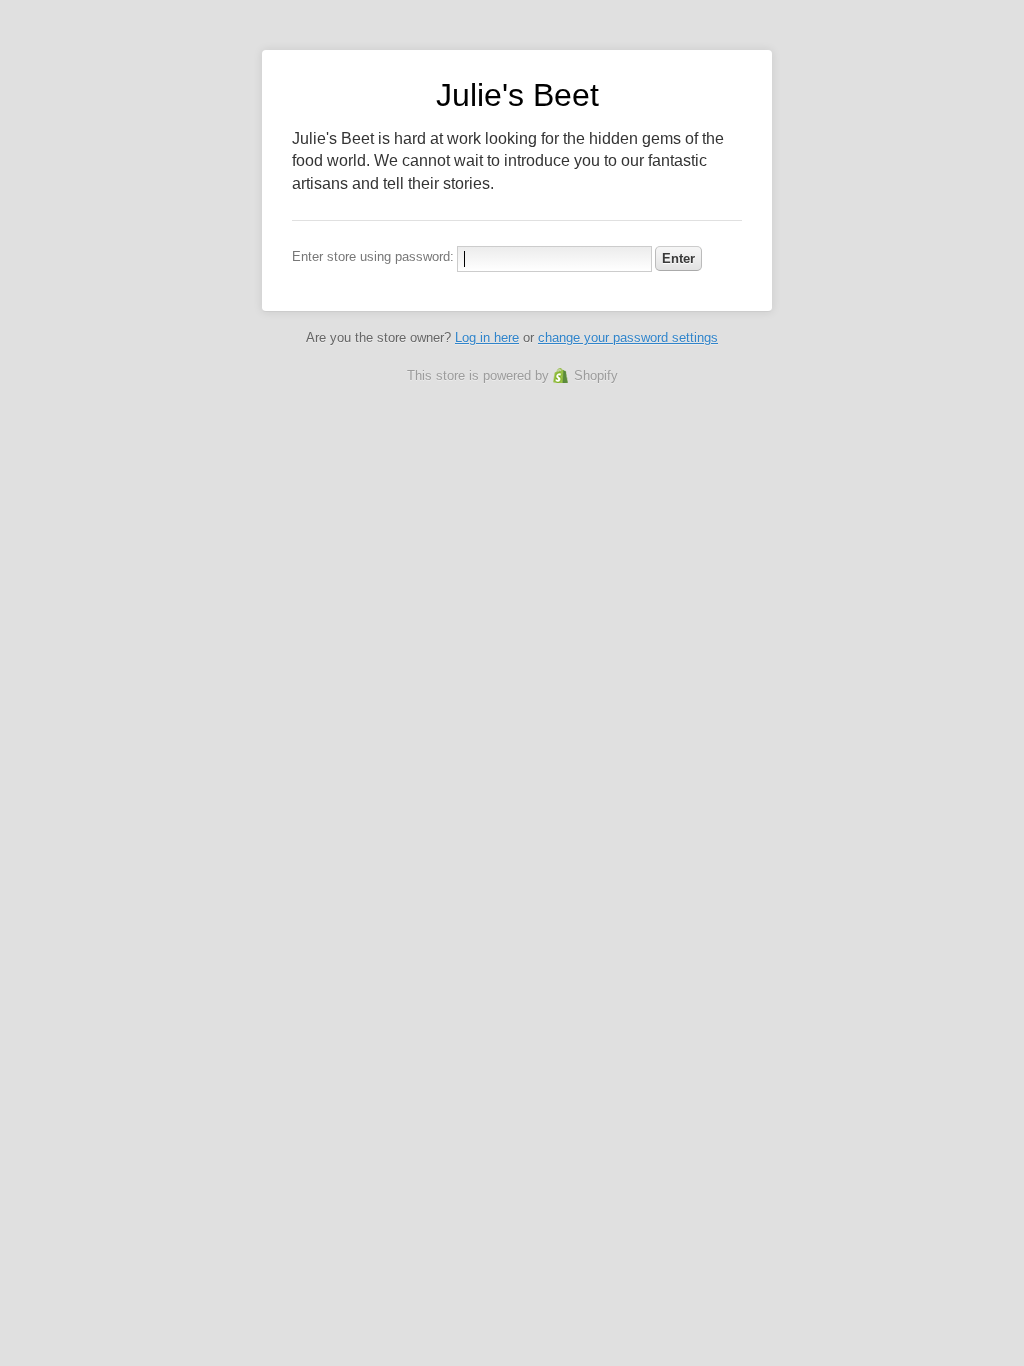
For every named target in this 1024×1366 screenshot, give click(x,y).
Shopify (596, 375)
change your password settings (628, 337)
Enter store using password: (373, 256)
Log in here (487, 337)
